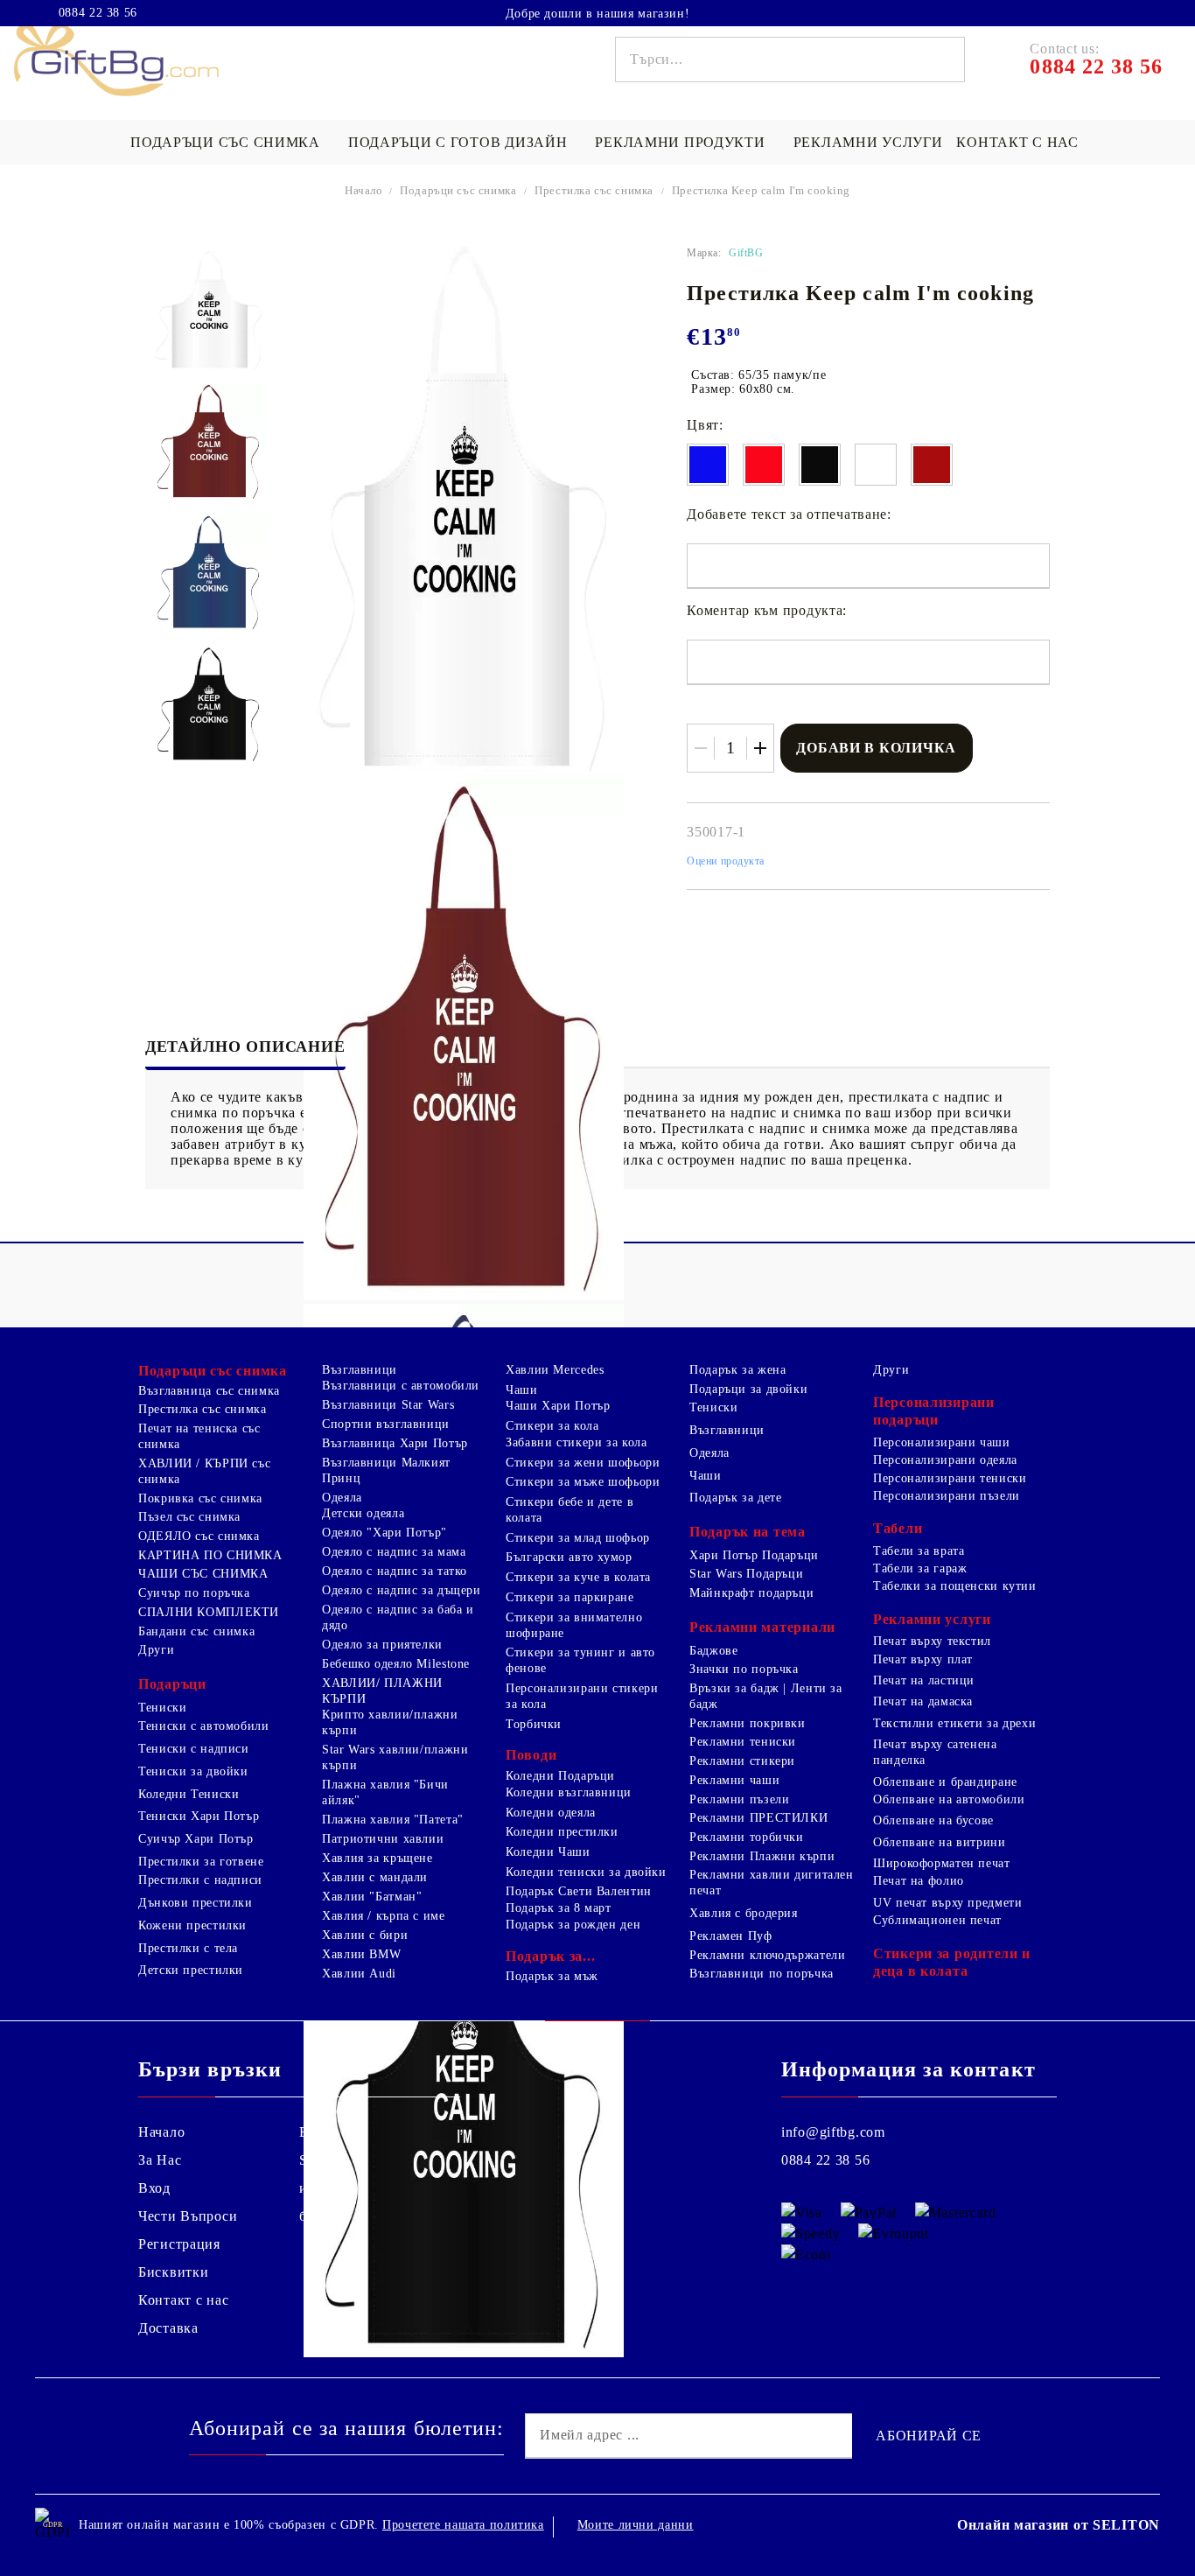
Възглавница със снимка (209, 1391)
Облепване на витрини (940, 1842)
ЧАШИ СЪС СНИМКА (203, 1574)
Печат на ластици (924, 1680)
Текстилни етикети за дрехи (954, 1723)
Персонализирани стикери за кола (582, 1696)
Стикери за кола (552, 1426)
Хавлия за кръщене (377, 1858)
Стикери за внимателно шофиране (574, 1625)
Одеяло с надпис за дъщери (402, 1590)
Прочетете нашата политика (463, 2525)
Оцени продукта (726, 861)
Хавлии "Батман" (372, 1897)
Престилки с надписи (200, 1880)
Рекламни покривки (748, 1723)
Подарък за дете (735, 1498)
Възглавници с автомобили (401, 1386)
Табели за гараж (920, 1568)
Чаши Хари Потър (558, 1406)
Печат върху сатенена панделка (935, 1752)
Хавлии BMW (361, 1954)
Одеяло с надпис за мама (394, 1552)
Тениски (162, 1708)
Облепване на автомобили (949, 1799)
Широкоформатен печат (942, 1863)
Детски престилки (191, 1970)
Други (156, 1650)
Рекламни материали (762, 1627)
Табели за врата (919, 1551)
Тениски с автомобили (204, 1726)
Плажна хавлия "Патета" (393, 1820)
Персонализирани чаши (942, 1442)
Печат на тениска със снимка (199, 1436)
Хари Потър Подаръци (754, 1555)
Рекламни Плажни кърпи (762, 1856)
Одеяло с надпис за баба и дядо (398, 1617)
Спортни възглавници (386, 1424)
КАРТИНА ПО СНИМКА (210, 1555)
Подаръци (172, 1684)
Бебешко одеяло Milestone (396, 1664)
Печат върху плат (923, 1659)
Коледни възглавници (569, 1792)
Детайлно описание (245, 1046)
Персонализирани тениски (950, 1478)
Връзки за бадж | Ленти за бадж (766, 1696)
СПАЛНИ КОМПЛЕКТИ (209, 1612)
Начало (364, 190)
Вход (154, 2188)
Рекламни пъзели (739, 1799)
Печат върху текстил (932, 1641)
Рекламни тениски (743, 1742)
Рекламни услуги (868, 142)
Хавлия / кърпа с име (384, 1916)
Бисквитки (173, 2272)
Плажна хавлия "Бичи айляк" (385, 1792)
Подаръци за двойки (748, 1389)
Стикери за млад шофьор (578, 1538)
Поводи (531, 1755)
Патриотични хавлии (383, 1839)
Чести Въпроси (188, 2216)
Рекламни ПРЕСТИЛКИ (758, 1818)
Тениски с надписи (194, 1749)
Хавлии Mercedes (555, 1370)
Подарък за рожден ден (573, 1925)
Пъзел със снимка (189, 1517)
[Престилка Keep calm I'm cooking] (209, 310)
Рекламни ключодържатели (768, 1955)
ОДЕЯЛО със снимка (199, 1536)
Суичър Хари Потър (196, 1839)
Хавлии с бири (365, 1935)
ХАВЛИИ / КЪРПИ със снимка (204, 1471)
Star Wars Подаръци (746, 1574)
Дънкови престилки (196, 1903)
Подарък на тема (748, 1532)
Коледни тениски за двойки (586, 1872)
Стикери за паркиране (570, 1597)
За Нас (160, 2160)
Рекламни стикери (742, 1761)
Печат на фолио (919, 1881)
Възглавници (360, 1370)
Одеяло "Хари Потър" (384, 1533)
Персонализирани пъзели (947, 1496)
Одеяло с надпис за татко (395, 1571)
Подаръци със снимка (225, 142)
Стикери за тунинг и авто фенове (580, 1660)
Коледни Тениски (189, 1794)
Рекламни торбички (747, 1837)
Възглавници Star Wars (388, 1405)
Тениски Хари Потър (199, 1816)
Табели (898, 1528)
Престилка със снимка (594, 190)
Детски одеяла (363, 1513)
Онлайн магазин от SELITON (1059, 2525)
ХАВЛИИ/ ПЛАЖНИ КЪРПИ (382, 1691)
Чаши (522, 1390)
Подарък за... (550, 1956)
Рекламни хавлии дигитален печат (772, 1883)
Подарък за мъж (552, 1976)
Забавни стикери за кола (577, 1442)
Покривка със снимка (200, 1498)
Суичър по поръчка (194, 1593)
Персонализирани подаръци (934, 1411)
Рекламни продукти (680, 142)
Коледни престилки (562, 1832)
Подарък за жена (737, 1370)
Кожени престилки (192, 1925)
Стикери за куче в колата (578, 1577)
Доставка (168, 2328)
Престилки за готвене (201, 1862)
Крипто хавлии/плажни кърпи (390, 1722)
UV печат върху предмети (948, 1903)
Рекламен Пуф (731, 1936)
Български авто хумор (569, 1557)
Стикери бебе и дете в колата (570, 1510)
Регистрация (179, 2244)
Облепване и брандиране (945, 1782)
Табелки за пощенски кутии (955, 1586)
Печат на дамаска (923, 1701)
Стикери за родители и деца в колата (952, 1962)
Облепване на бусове (933, 1820)
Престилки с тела (188, 1948)
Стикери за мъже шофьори (583, 1482)
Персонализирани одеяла (945, 1460)
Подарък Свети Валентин (579, 1891)
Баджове (713, 1651)
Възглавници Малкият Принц (386, 1470)
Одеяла (342, 1498)
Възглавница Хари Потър (395, 1443)
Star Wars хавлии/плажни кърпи (395, 1757)
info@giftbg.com (833, 2132)
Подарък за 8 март (559, 1908)
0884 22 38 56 (98, 13)
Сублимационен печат (937, 1920)
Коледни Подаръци (560, 1776)
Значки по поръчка (744, 1669)
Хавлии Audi (359, 1974)
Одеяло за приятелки (382, 1645)
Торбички (534, 1724)
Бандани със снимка (196, 1631)
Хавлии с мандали (375, 1877)
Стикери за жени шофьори (583, 1463)
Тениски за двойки (193, 1771)
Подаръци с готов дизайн (458, 142)
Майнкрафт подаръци (751, 1593)
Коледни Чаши (548, 1852)
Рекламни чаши (734, 1780)
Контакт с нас (1017, 142)
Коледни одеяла (551, 1813)
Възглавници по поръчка (762, 1974)
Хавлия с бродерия (744, 1913)
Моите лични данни (636, 2525)
